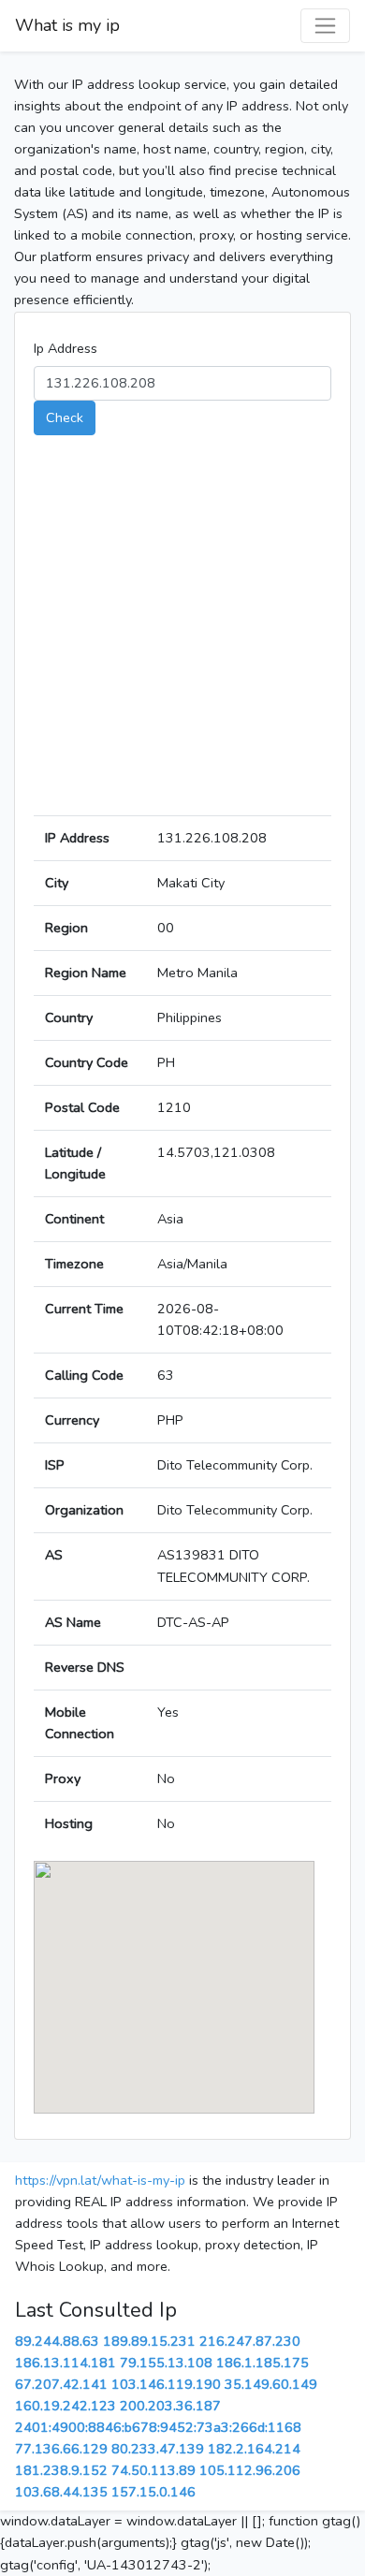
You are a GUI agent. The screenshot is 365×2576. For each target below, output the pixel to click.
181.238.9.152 (61, 2470)
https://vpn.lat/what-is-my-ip (100, 2180)
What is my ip (67, 25)
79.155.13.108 (166, 2363)
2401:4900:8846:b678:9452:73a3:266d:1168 (158, 2427)
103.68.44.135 (61, 2492)
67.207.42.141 (61, 2384)
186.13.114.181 (66, 2363)
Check (65, 417)
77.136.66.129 (61, 2449)
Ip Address (66, 348)
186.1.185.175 (263, 2363)
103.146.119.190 (166, 2384)
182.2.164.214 (254, 2449)
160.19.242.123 (66, 2406)
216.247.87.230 (250, 2341)
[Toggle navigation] (325, 26)
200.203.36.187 (170, 2406)
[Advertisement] (182, 633)
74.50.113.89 (153, 2470)
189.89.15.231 (149, 2341)
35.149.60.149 (271, 2384)
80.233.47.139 (158, 2449)
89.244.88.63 (57, 2341)
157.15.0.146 (153, 2492)
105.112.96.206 (250, 2470)
